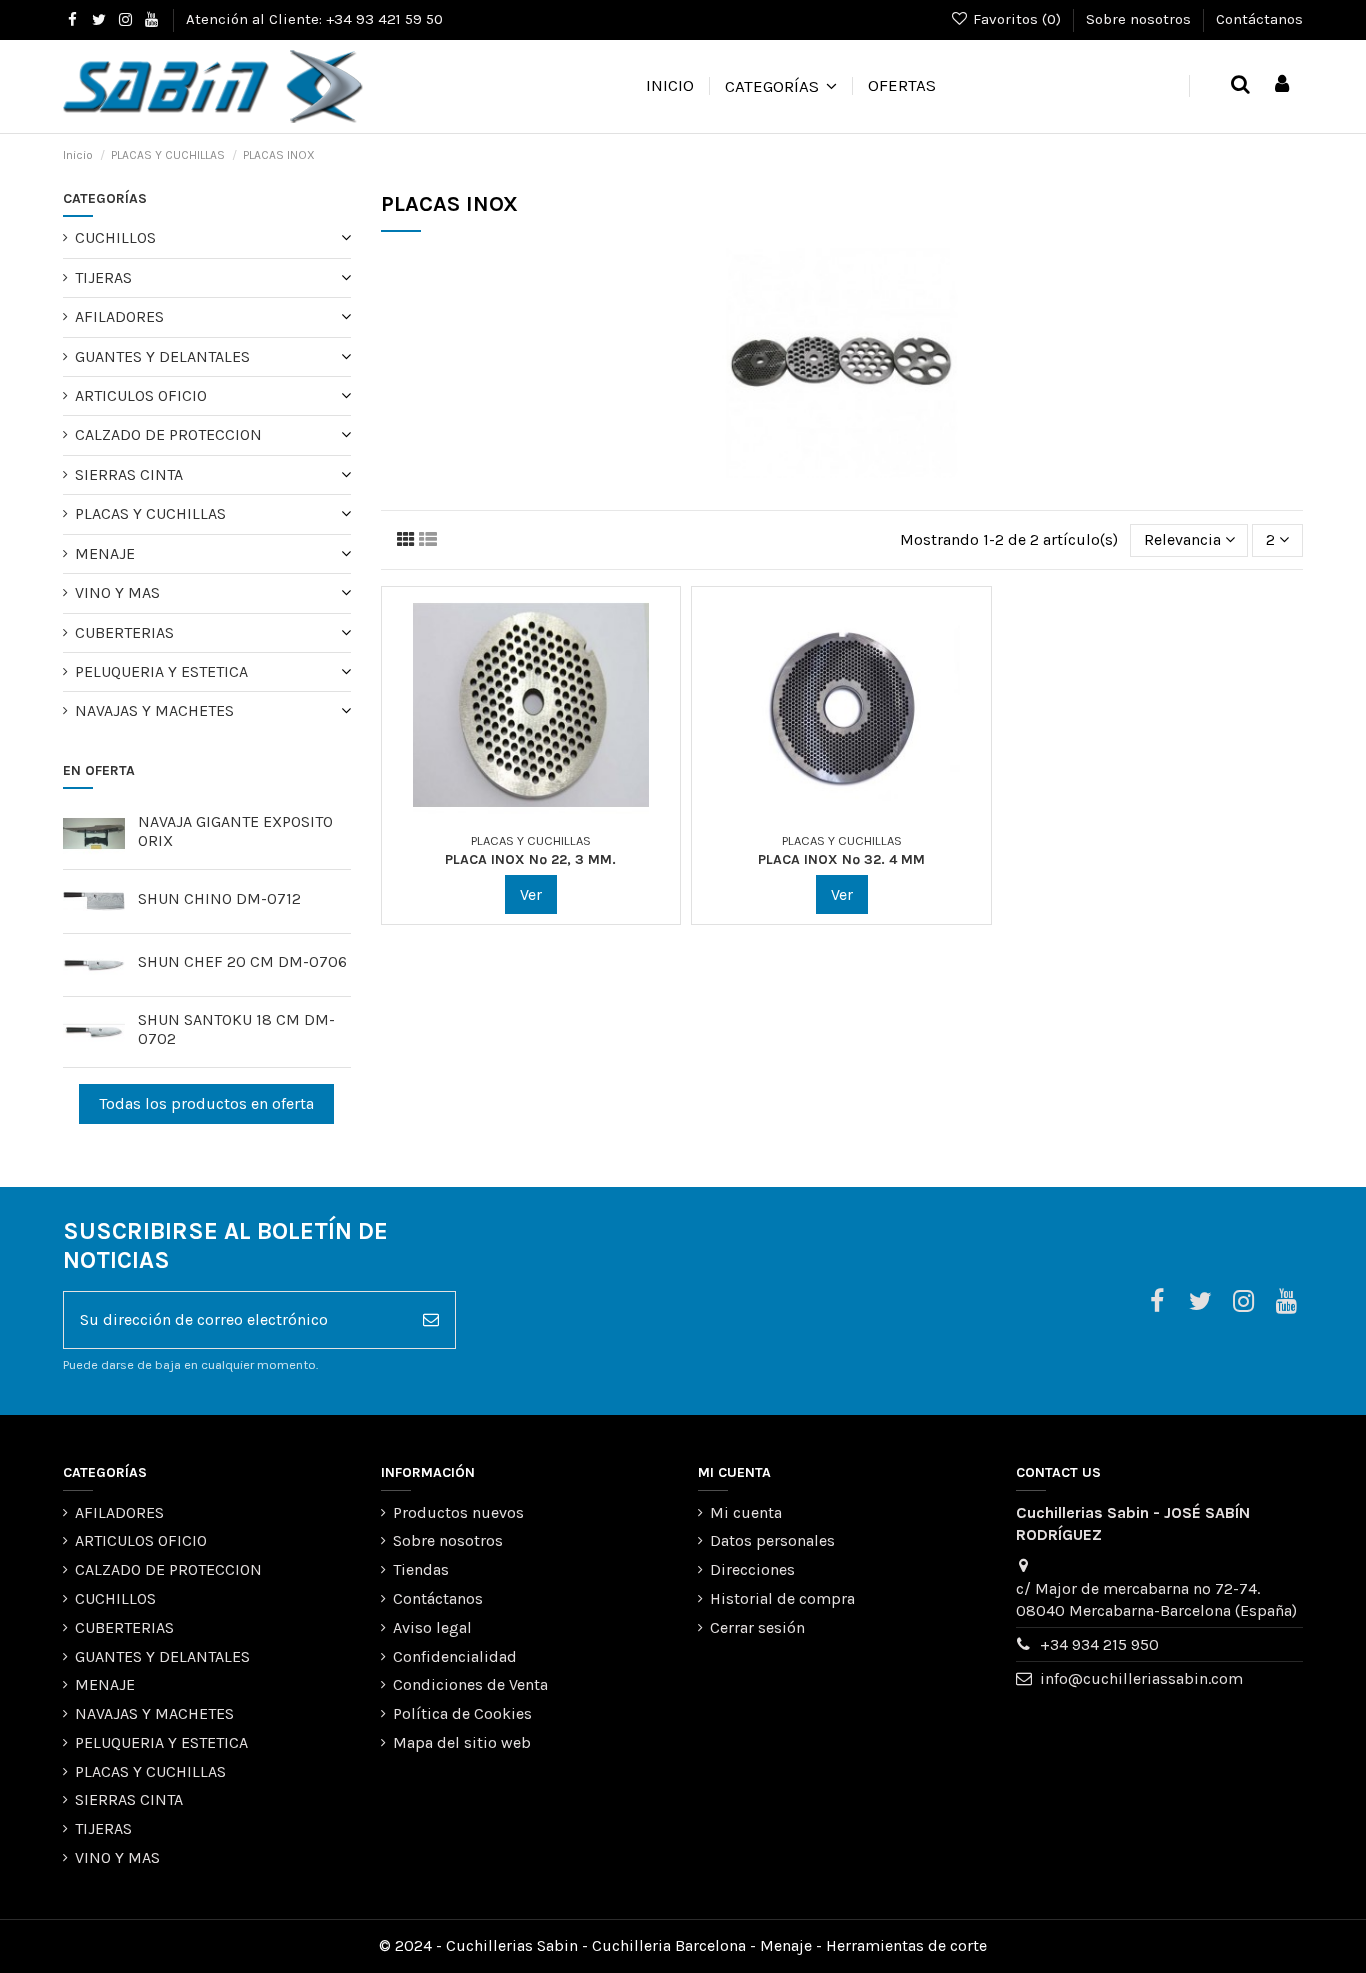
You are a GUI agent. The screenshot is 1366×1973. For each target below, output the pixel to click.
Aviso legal (432, 1627)
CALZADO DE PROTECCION (168, 434)
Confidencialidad (455, 1656)
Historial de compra (782, 1598)
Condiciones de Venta (470, 1684)
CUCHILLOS (115, 237)
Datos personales (772, 1540)
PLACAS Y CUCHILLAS (150, 513)
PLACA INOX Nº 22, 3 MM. (530, 859)
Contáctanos (1259, 19)
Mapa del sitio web (462, 1742)
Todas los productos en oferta (206, 1103)
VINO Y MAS (117, 592)
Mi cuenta (746, 1512)
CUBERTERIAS (124, 632)
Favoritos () (1017, 19)
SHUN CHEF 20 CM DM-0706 (242, 961)
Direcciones (752, 1569)
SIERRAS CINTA (129, 474)
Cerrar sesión (757, 1627)
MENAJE (105, 553)
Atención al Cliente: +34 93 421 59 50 (314, 19)
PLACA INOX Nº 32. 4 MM (841, 859)
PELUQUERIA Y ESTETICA (161, 671)
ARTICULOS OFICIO (141, 395)
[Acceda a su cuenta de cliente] (1282, 85)
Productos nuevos (458, 1512)
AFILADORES (119, 316)
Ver (531, 894)
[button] (780, 86)
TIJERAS (103, 277)
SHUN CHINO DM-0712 (219, 898)
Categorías (105, 198)
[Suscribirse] (431, 1320)
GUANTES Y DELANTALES (162, 356)
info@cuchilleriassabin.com (1141, 1678)
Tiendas (421, 1569)
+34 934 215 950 (1099, 1644)
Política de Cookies (462, 1713)
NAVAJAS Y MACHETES (154, 710)
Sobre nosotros (1140, 19)
